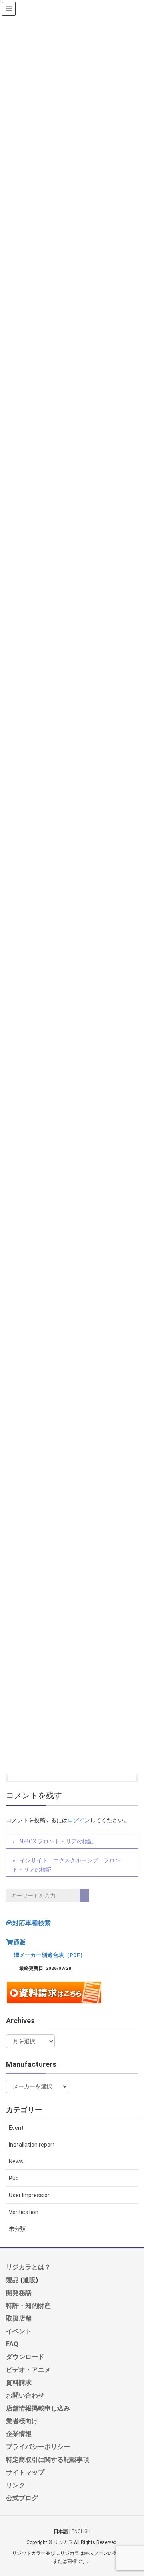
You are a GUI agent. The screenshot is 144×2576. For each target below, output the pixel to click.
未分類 (17, 2229)
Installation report (32, 2145)
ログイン (79, 1820)
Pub (14, 2178)
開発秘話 (19, 2293)
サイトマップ (25, 2472)
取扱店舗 (19, 2318)
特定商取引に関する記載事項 (48, 2459)
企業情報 (19, 2434)
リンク (16, 2485)
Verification (24, 2212)
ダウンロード (25, 2357)
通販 (20, 1942)
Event (16, 2128)
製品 (12, 2280)
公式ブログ (22, 2498)
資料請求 (19, 2382)
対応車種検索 (32, 1923)
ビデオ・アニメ (28, 2370)
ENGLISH (81, 2531)
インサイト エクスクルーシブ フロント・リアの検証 (66, 1865)
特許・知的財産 (28, 2305)
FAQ (12, 2344)
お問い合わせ (25, 2395)
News (16, 2161)
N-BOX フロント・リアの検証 (57, 1841)
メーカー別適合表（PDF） (52, 1955)
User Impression (30, 2195)
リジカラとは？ (28, 2267)
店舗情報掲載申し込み (38, 2408)
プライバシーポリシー (38, 2446)
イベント (19, 2331)
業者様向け (22, 2421)
